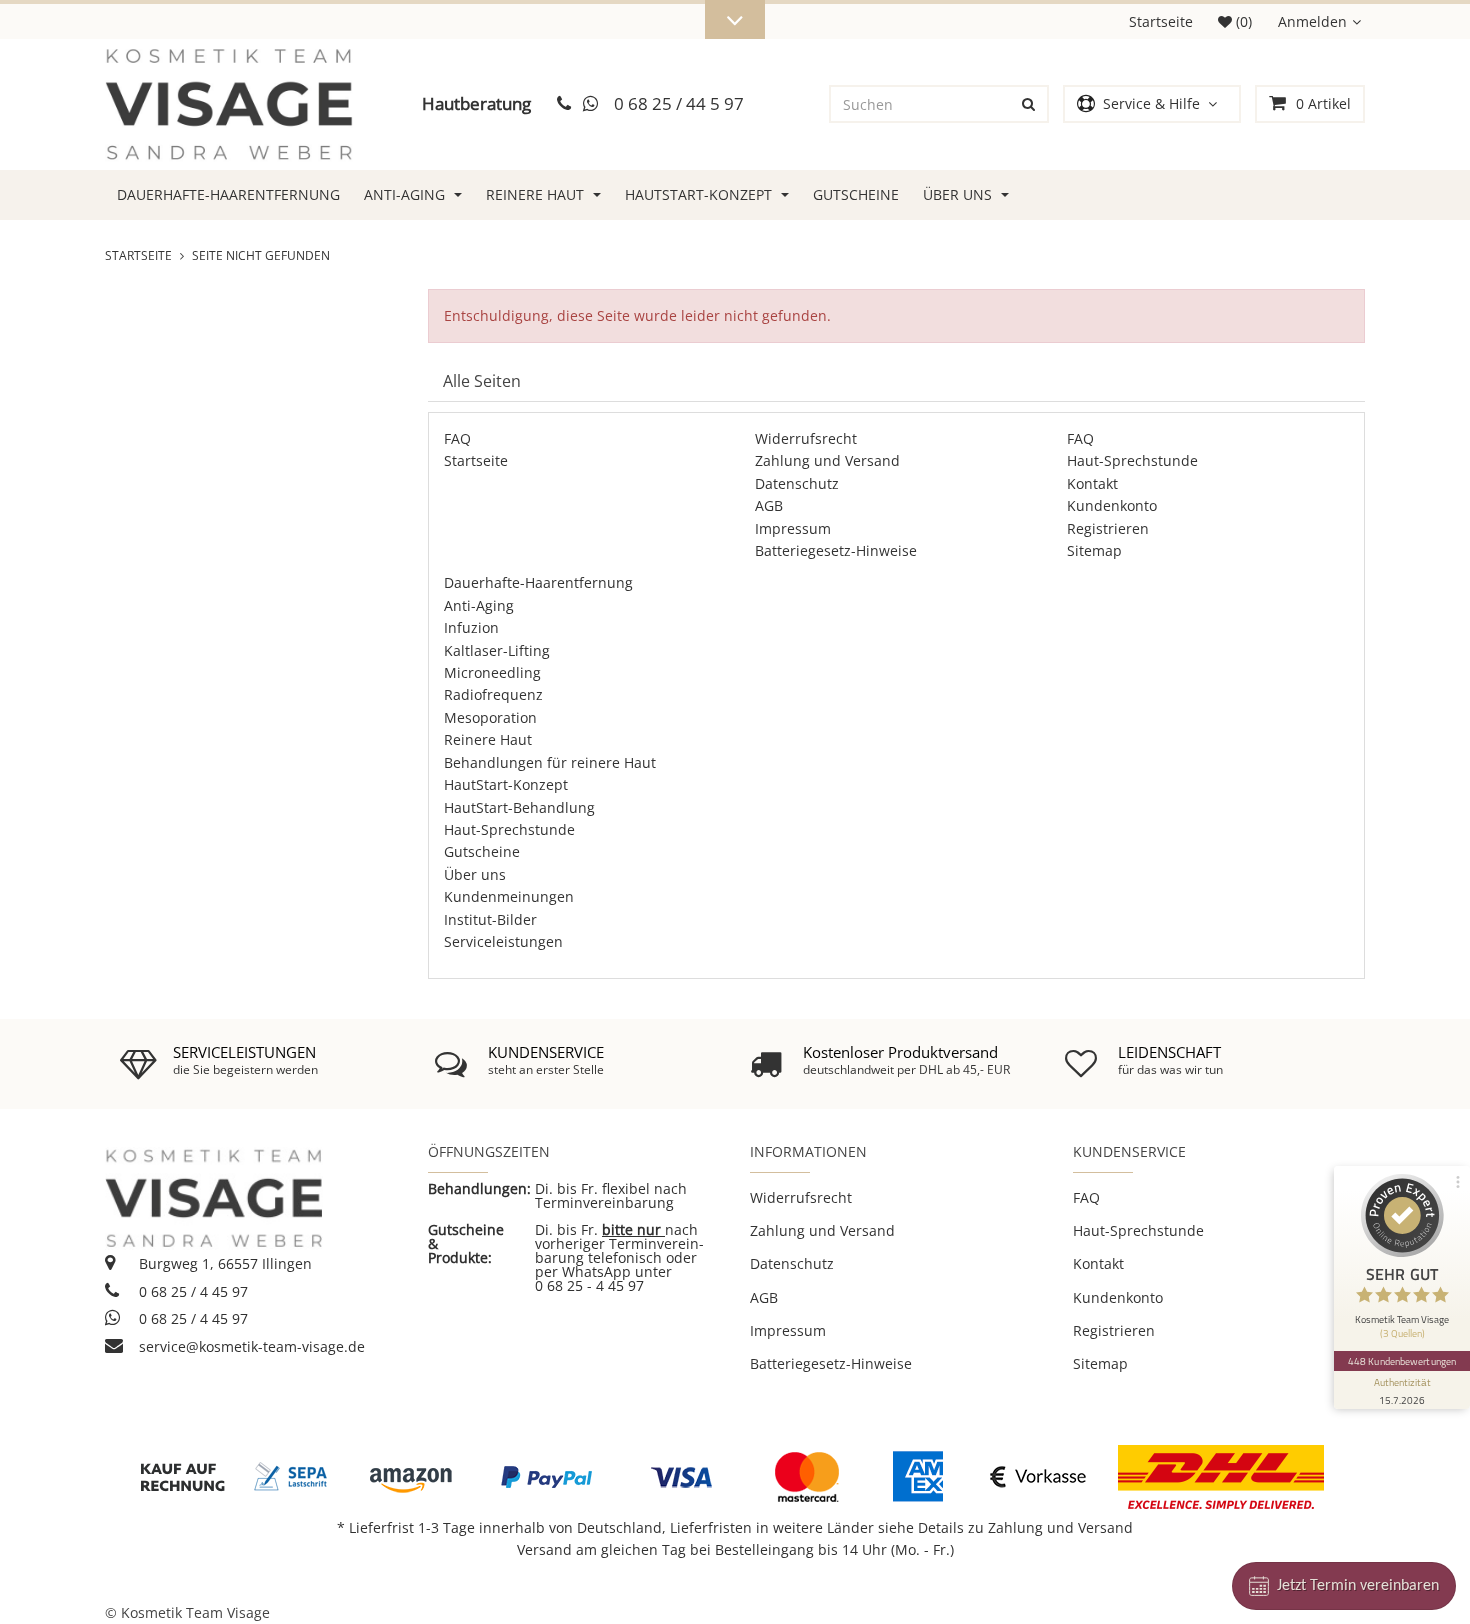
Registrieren (1108, 528)
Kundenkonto (1112, 505)
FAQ (457, 438)
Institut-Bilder (490, 919)
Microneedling (492, 672)
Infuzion (471, 627)
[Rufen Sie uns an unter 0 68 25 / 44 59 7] (564, 104)
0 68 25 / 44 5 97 (679, 103)
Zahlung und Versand (827, 460)
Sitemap (1094, 550)
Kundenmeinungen (509, 896)
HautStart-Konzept (700, 194)
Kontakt (1092, 483)
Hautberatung (476, 103)
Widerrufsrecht (806, 438)
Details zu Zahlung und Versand (1025, 1527)
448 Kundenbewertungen (1402, 1361)
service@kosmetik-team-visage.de (250, 1346)
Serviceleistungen (503, 941)
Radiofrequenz (493, 694)
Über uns (959, 194)
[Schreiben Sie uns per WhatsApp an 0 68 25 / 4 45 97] (592, 104)
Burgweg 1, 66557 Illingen (223, 1263)
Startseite (1161, 21)
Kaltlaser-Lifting (497, 650)
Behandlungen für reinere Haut (550, 762)
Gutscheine (856, 194)
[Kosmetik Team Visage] (229, 104)
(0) (1242, 21)
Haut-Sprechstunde (1132, 460)
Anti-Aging (406, 194)
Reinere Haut (537, 194)
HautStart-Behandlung (519, 807)
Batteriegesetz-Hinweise (836, 550)
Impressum (793, 528)
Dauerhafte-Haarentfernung (228, 194)
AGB (769, 505)
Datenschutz (797, 483)
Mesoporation (490, 717)
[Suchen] (1028, 104)
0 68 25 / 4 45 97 (191, 1291)
